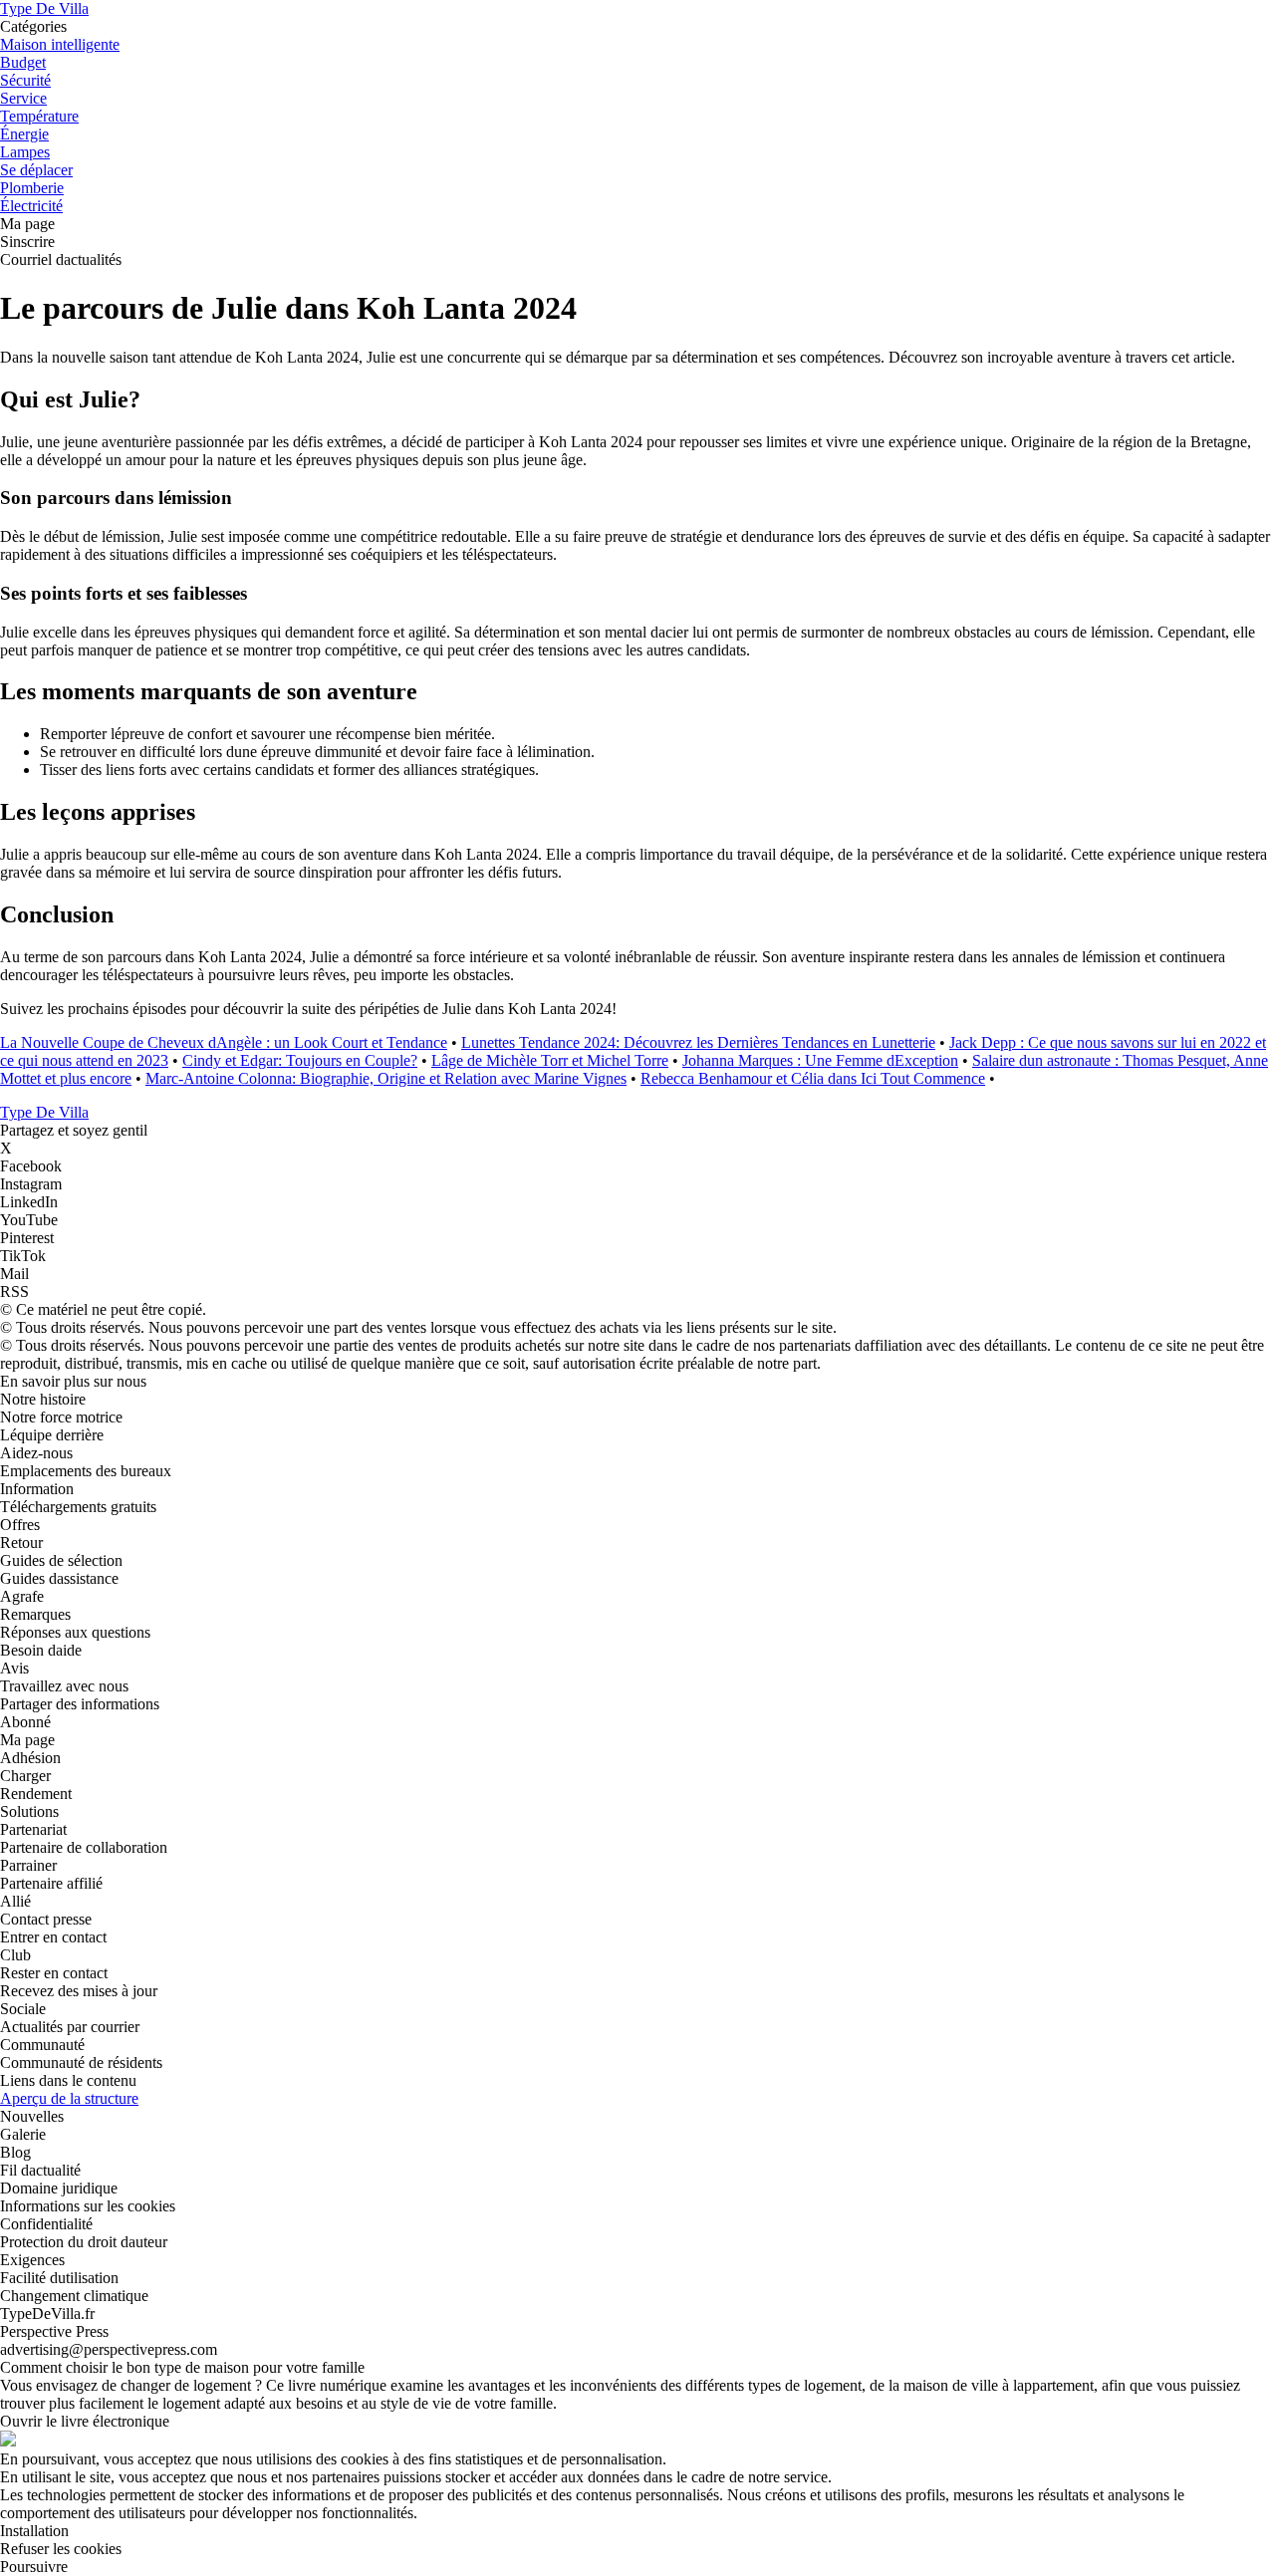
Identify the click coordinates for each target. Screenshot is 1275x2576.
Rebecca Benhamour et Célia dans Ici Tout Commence (813, 1078)
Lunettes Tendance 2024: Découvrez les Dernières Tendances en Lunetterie (698, 1042)
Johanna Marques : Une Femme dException (820, 1060)
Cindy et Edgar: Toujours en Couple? (300, 1060)
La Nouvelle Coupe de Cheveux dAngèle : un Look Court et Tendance (224, 1042)
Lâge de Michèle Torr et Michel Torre (550, 1060)
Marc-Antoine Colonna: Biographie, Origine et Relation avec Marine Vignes (386, 1078)
